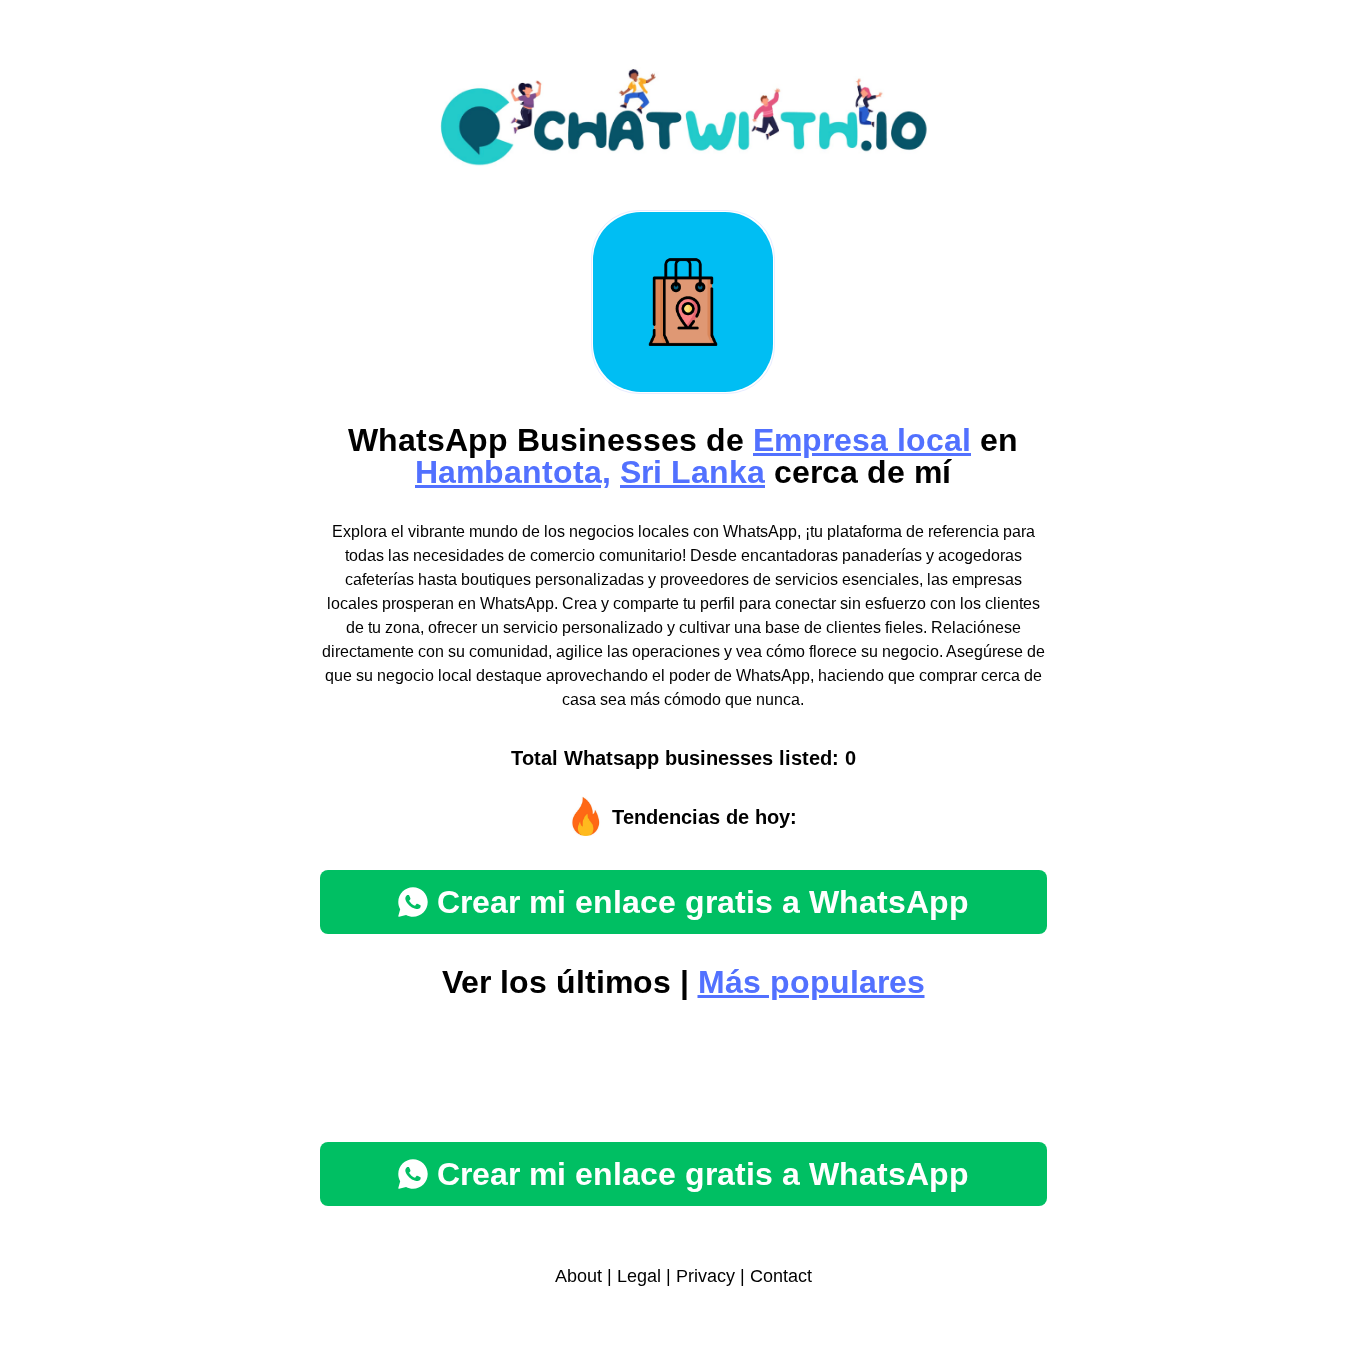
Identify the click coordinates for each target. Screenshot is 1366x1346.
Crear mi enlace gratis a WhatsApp (703, 902)
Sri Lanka (692, 472)
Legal (639, 1276)
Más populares (811, 982)
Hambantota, (513, 472)
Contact (781, 1276)
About (578, 1276)
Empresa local (862, 440)
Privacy (705, 1276)
